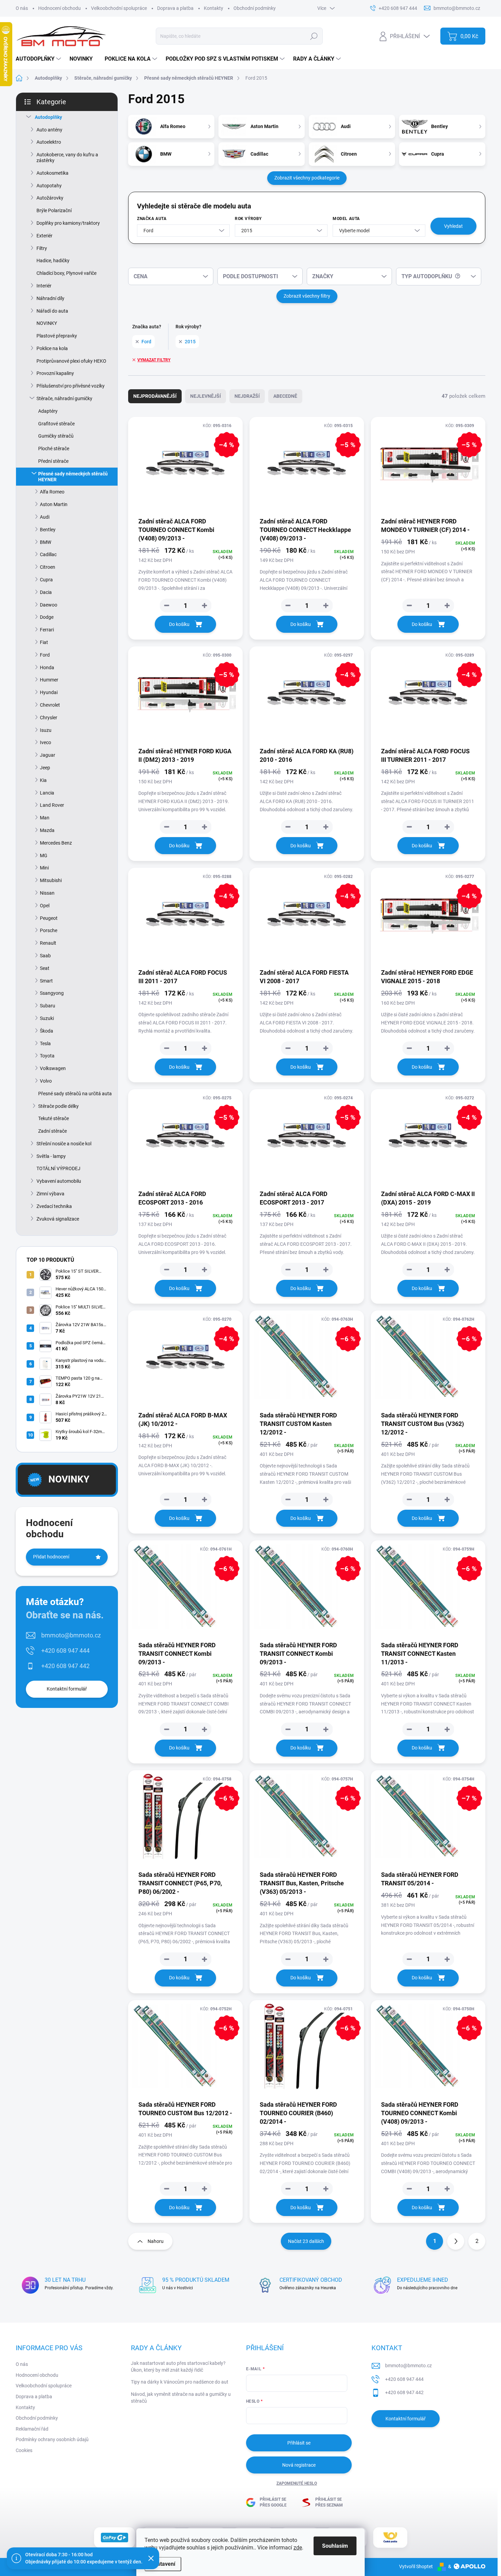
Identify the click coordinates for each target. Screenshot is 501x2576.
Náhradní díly (50, 298)
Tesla (45, 1043)
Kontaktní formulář (67, 1689)
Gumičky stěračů (56, 436)
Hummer (49, 680)
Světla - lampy (51, 1156)
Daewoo (49, 605)
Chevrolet (50, 705)
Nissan (47, 893)
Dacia (46, 592)
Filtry (42, 248)
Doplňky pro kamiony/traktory (68, 223)
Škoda (47, 1031)
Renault (48, 943)
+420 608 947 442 (65, 1666)
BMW (45, 542)
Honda (47, 667)
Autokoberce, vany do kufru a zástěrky (67, 158)
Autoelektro (49, 142)
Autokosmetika (52, 173)
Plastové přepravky (57, 336)
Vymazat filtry (154, 360)
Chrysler (49, 718)
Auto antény (49, 130)
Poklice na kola (52, 348)
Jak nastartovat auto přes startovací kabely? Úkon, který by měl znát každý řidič (178, 2367)
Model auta (346, 219)
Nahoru (156, 2241)
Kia (43, 780)
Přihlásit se (299, 2443)
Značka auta (152, 219)
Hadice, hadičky (53, 261)
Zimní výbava (50, 1194)
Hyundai (49, 692)
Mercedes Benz (56, 843)
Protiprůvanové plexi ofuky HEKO (71, 361)
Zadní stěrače (52, 1131)
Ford (45, 655)
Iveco (45, 742)
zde (298, 2548)
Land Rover (52, 805)
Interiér (44, 286)
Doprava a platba (175, 8)
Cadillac (48, 554)
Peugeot (49, 918)
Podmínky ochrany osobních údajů (52, 2439)
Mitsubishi (51, 880)
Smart (46, 981)
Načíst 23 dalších (306, 2241)
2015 (190, 342)
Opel (45, 906)
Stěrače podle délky (58, 1106)
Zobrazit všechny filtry (307, 296)
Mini (44, 868)
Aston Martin (54, 504)
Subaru (48, 1006)
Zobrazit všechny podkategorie (307, 178)
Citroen (48, 567)
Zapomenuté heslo (297, 2483)
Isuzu (46, 730)
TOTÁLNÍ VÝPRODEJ (58, 1168)
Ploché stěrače (54, 449)
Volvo (46, 1081)
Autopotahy (49, 186)
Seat (45, 968)
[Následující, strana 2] (456, 2241)
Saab (45, 956)
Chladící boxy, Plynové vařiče (66, 273)
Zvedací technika (54, 1206)
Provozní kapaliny (55, 373)
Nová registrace (299, 2465)
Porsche (49, 930)
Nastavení (163, 2564)
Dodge (47, 617)
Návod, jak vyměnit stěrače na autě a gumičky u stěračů (181, 2398)
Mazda (47, 830)
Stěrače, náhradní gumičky (64, 398)
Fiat (44, 642)
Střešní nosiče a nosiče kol (64, 1144)
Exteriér (44, 236)
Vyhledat (453, 226)
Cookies (24, 2450)
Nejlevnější (206, 396)
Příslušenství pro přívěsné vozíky (71, 386)
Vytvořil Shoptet (416, 2566)
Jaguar (48, 755)
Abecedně (285, 396)
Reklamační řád (32, 2429)
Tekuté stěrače (54, 1118)
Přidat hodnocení (51, 1557)
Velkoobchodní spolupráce (119, 8)
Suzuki (47, 1018)
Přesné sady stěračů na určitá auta (75, 1094)
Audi (45, 517)
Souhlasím (335, 2546)
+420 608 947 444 (65, 1651)
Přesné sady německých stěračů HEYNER (73, 477)
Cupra (46, 580)
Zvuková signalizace (58, 1219)
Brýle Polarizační (54, 210)
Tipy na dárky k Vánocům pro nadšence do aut (180, 2382)
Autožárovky (50, 198)
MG (44, 855)
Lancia (47, 793)
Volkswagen (53, 1068)
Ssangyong (52, 993)
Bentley (48, 530)
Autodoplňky (48, 117)
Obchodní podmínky (255, 8)
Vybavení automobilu (59, 1181)
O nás (22, 8)
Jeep (45, 768)
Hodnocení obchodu (59, 8)
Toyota (47, 1056)
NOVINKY (47, 323)
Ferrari (47, 630)
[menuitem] (39, 59)
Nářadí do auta (52, 311)
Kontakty (214, 8)
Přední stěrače (53, 461)
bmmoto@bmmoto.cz (71, 1635)
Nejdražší (247, 396)
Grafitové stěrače (56, 424)
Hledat (314, 36)
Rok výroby (248, 219)
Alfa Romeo (52, 492)
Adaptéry (48, 411)
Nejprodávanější (155, 396)
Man (45, 818)
